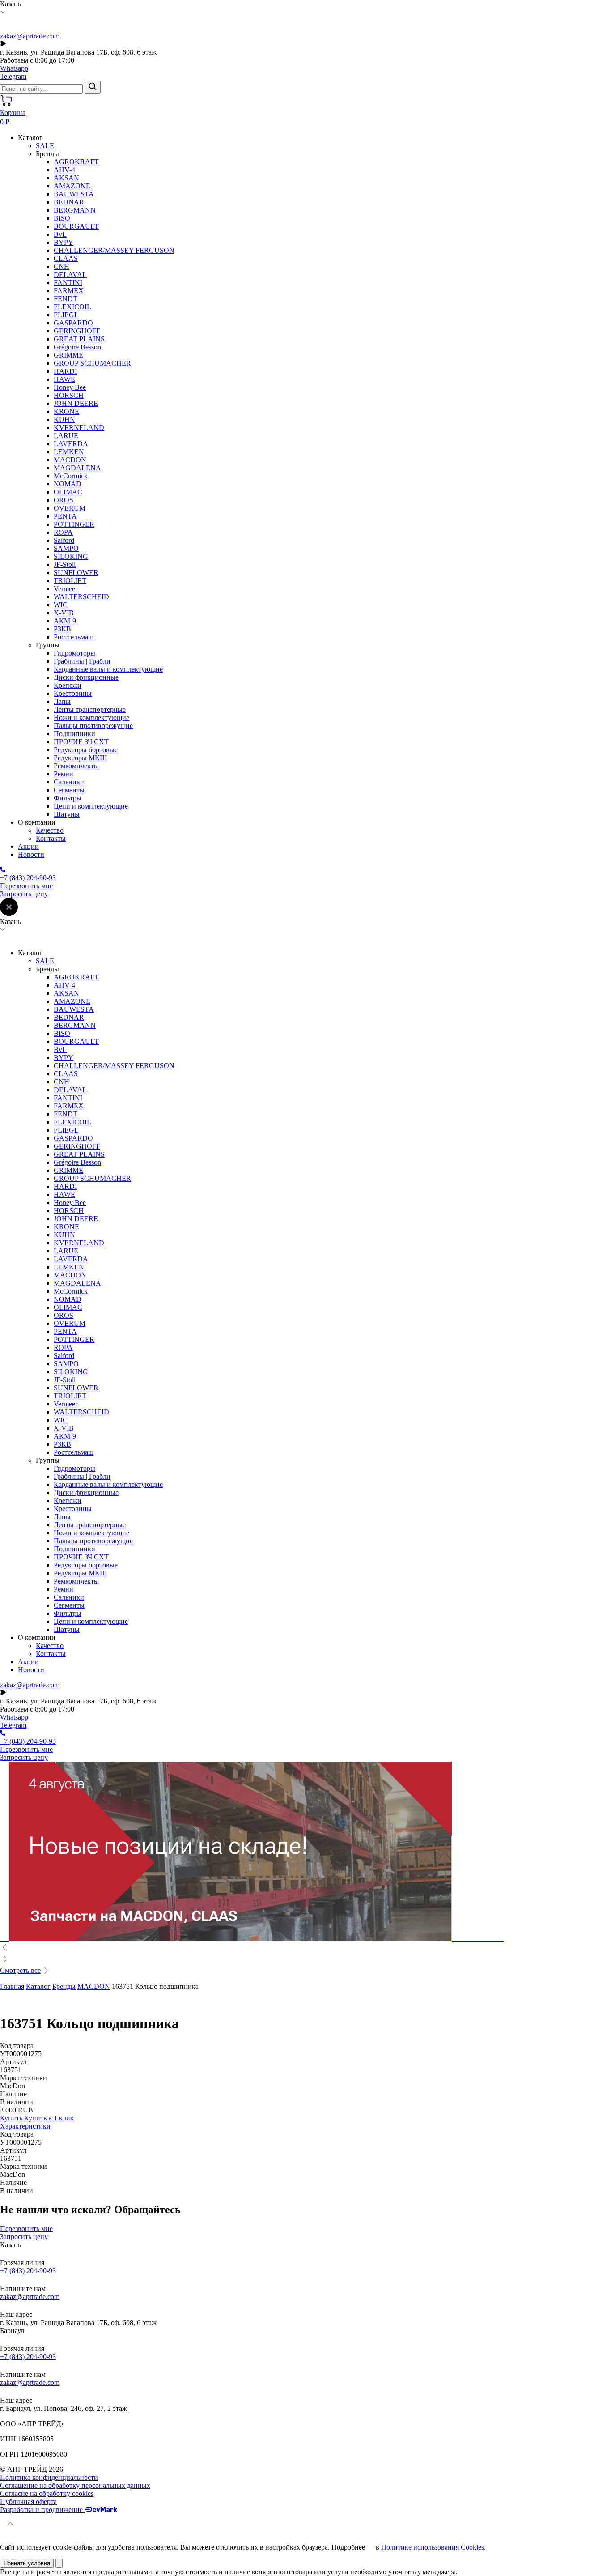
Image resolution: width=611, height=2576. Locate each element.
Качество (50, 830)
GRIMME (68, 355)
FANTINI (68, 283)
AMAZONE (72, 186)
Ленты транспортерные (90, 709)
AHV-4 (64, 170)
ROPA (63, 532)
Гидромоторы (74, 653)
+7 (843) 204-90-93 (28, 2271)
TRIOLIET (70, 581)
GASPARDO (73, 323)
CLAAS (66, 258)
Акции (28, 846)
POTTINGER (74, 524)
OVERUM (70, 508)
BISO (62, 218)
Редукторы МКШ (80, 758)
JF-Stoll (65, 564)
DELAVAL (70, 275)
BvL (60, 234)
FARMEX (69, 291)
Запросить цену (24, 894)
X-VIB (64, 613)
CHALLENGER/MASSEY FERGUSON (114, 250)
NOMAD (68, 484)
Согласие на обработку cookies (47, 2493)
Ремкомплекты (76, 766)
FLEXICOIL (72, 307)
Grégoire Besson (77, 347)
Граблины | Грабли (82, 661)
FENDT (66, 299)
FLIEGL (66, 315)
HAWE (64, 379)
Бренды (64, 1986)
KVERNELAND (79, 428)
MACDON (70, 460)
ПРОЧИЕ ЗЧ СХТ (81, 742)
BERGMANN (75, 210)
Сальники (69, 782)
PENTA (65, 516)
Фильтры (68, 798)
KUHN (64, 419)
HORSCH (69, 395)
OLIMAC (68, 492)
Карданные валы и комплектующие (108, 669)
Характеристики (25, 2126)
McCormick (71, 476)
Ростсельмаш (74, 637)
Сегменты (69, 790)
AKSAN (66, 178)
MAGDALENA (77, 468)
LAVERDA (71, 444)
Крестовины (73, 693)
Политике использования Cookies (433, 2547)
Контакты (51, 838)
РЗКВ (62, 629)
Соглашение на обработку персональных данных (75, 2485)
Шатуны (67, 814)
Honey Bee (70, 387)
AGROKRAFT (76, 162)
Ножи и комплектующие (91, 717)
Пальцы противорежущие (93, 726)
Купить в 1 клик (49, 2118)
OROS (64, 500)
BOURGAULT (76, 226)
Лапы (62, 701)
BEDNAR (69, 202)
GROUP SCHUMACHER (92, 363)
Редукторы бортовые (86, 750)
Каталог (38, 1986)
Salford (64, 540)
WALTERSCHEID (81, 597)
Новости (31, 854)
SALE (45, 146)
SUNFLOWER (76, 573)
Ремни (64, 774)
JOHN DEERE (76, 403)
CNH (62, 266)
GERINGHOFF (77, 331)
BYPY (64, 242)
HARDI (65, 371)
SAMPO (66, 548)
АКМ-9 (65, 621)
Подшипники (74, 734)
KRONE (66, 411)
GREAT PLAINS (79, 339)
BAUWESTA (74, 194)
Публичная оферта (28, 2501)
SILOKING (71, 556)
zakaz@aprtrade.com (30, 36)
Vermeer (66, 589)
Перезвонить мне (26, 886)
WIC (61, 605)
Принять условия (27, 2563)
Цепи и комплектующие (91, 806)
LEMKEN (69, 452)
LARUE (66, 436)
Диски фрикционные (86, 677)
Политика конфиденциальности (49, 2477)
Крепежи (68, 685)
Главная (12, 1986)
